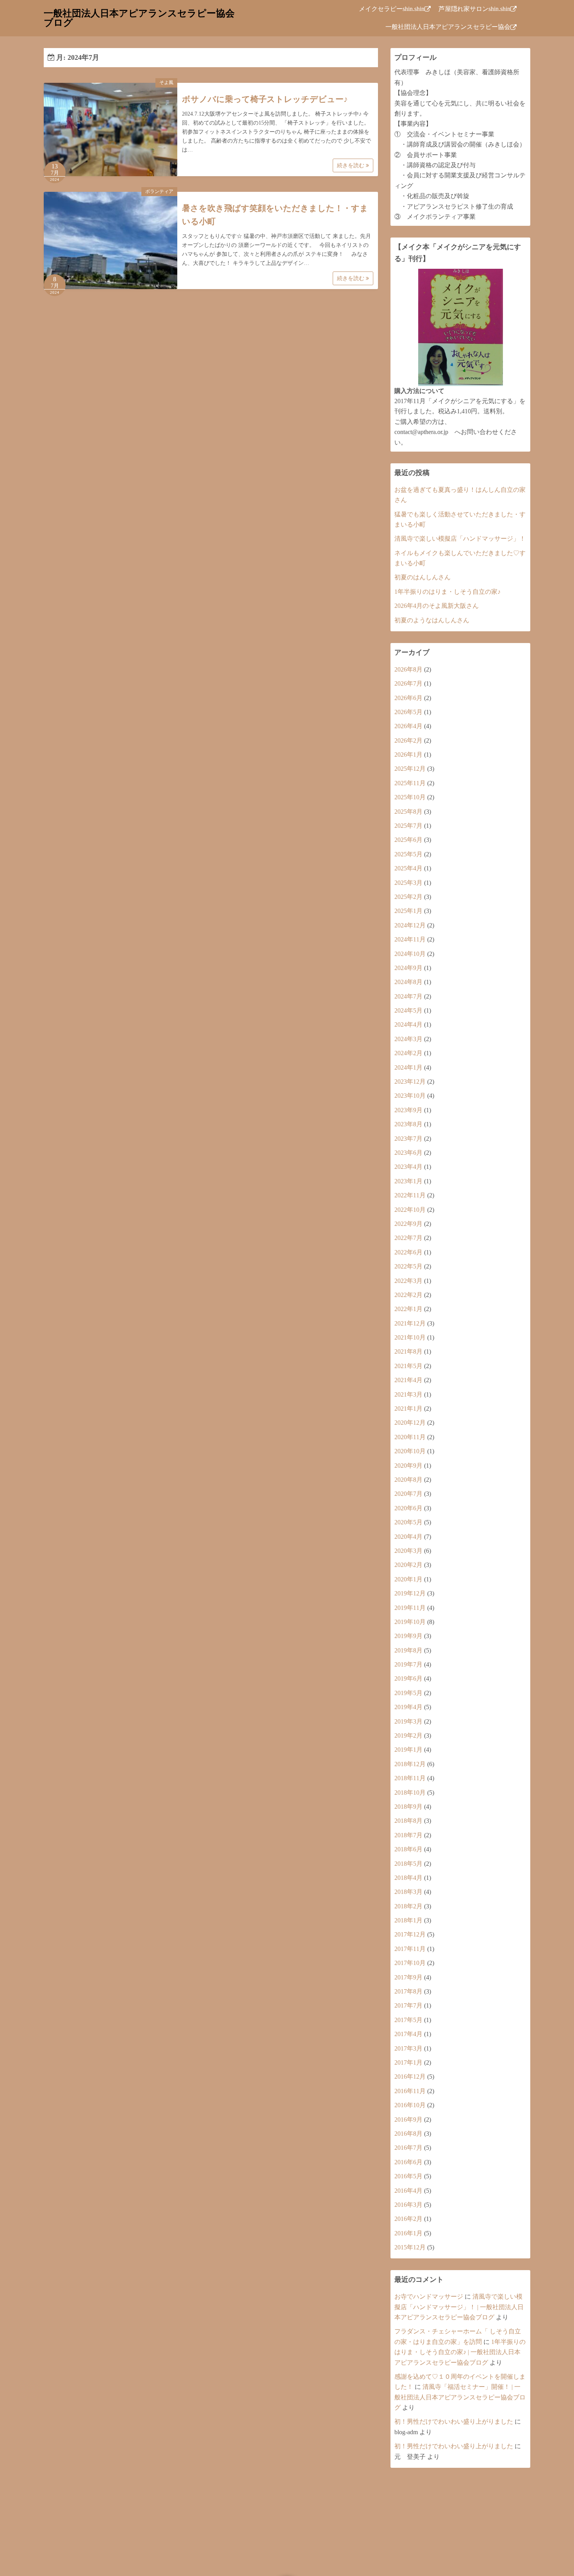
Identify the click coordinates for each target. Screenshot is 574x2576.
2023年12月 (410, 1082)
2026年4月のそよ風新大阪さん (437, 606)
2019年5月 (408, 1693)
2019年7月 (408, 1664)
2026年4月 (408, 726)
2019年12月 (410, 1593)
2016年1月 (408, 2233)
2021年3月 (408, 1394)
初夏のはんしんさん (422, 577)
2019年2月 (408, 1735)
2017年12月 (410, 1934)
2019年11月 (410, 1608)
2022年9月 (408, 1224)
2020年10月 (410, 1451)
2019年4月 (408, 1707)
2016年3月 (408, 2205)
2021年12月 (410, 1323)
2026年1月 (408, 755)
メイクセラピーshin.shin (392, 9)
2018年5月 (408, 1864)
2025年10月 (410, 797)
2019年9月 (408, 1636)
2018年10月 (410, 1793)
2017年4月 (408, 2034)
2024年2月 (408, 1053)
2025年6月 (408, 840)
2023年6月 (408, 1153)
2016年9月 (408, 2120)
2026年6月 (408, 698)
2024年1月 (408, 1067)
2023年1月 (408, 1181)
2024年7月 (408, 996)
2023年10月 (410, 1096)
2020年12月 (410, 1423)
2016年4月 (408, 2191)
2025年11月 (410, 783)
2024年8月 (408, 982)
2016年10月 (410, 2105)
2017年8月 (408, 1991)
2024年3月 (408, 1039)
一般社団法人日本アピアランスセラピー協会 (448, 27)
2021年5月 (408, 1366)
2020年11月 (410, 1437)
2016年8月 (408, 2134)
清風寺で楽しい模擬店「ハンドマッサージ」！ (460, 539)
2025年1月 (408, 911)
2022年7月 (408, 1238)
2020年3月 (408, 1551)
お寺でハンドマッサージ (429, 2296)
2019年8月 (408, 1650)
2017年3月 (408, 2048)
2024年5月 (408, 1010)
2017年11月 (410, 1949)
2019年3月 (408, 1721)
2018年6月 (408, 1849)
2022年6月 (408, 1252)
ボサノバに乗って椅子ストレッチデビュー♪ (265, 99)
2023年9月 (408, 1110)
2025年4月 (408, 868)
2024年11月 (410, 939)
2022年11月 (410, 1195)
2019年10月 (410, 1622)
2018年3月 (408, 1892)
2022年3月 (408, 1281)
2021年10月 (410, 1337)
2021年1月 (408, 1409)
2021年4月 (408, 1380)
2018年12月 (410, 1764)
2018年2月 (408, 1906)
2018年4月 (408, 1878)
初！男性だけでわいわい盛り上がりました (454, 2421)
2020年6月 (408, 1508)
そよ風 (166, 82)
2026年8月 (408, 669)
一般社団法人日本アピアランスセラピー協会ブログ (139, 18)
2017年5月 (408, 2020)
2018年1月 (408, 1920)
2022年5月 (408, 1266)
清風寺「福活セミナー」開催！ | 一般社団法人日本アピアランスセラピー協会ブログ (460, 2397)
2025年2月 (408, 897)
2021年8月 (408, 1351)
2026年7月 (408, 683)
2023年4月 (408, 1167)
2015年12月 (410, 2247)
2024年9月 (408, 968)
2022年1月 (408, 1309)
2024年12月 (410, 925)
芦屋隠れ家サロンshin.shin (474, 9)
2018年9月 (408, 1807)
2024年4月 (408, 1025)
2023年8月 (408, 1124)
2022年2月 (408, 1295)
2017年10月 (410, 1963)
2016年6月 (408, 2162)
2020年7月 (408, 1494)
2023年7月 (408, 1139)
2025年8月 (408, 812)
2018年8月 (408, 1821)
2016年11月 (410, 2091)
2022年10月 (410, 1210)
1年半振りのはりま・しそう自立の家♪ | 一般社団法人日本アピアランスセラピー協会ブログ (460, 2352)
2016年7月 (408, 2148)
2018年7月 (408, 1835)
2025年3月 (408, 883)
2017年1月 (408, 2062)
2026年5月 (408, 712)
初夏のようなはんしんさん (432, 620)
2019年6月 (408, 1678)
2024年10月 (410, 954)
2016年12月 (410, 2077)
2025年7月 (408, 826)
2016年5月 (408, 2176)
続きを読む (351, 165)
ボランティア (159, 191)
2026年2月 (408, 740)
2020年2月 (408, 1565)
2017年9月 (408, 1977)
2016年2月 (408, 2219)
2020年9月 (408, 1466)
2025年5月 (408, 854)
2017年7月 (408, 2005)
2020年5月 (408, 1522)
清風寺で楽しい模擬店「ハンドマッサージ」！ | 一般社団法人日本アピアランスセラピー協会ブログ (459, 2307)
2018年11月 (410, 1778)
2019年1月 (408, 1750)
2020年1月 (408, 1579)
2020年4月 (408, 1537)
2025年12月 (410, 769)
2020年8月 (408, 1480)
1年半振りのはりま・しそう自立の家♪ (447, 592)
